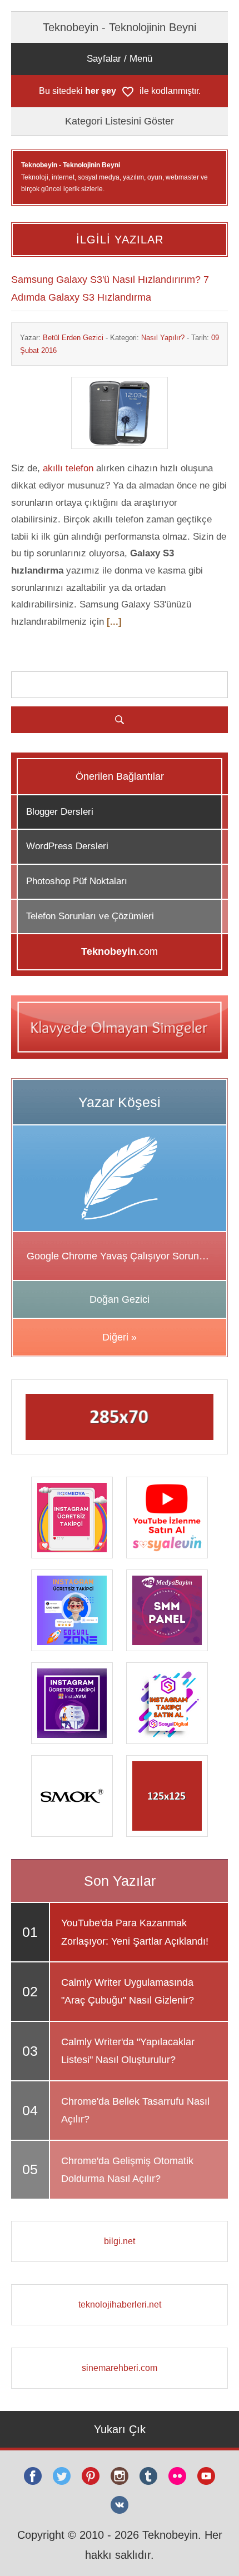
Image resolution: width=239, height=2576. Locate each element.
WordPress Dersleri (67, 846)
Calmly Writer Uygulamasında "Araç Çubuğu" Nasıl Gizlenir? (128, 1991)
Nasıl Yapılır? (163, 338)
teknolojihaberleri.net (120, 2305)
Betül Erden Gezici (73, 338)
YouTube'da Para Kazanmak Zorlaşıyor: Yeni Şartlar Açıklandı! (135, 1932)
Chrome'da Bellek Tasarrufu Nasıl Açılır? (135, 2110)
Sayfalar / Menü (120, 59)
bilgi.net (120, 2241)
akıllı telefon (68, 468)
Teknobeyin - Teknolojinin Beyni (120, 27)
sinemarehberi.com (120, 2368)
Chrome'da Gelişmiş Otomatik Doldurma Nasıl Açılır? (127, 2170)
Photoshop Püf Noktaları (77, 881)
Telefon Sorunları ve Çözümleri (90, 916)
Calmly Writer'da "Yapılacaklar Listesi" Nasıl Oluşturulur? (128, 2051)
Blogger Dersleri (60, 812)
